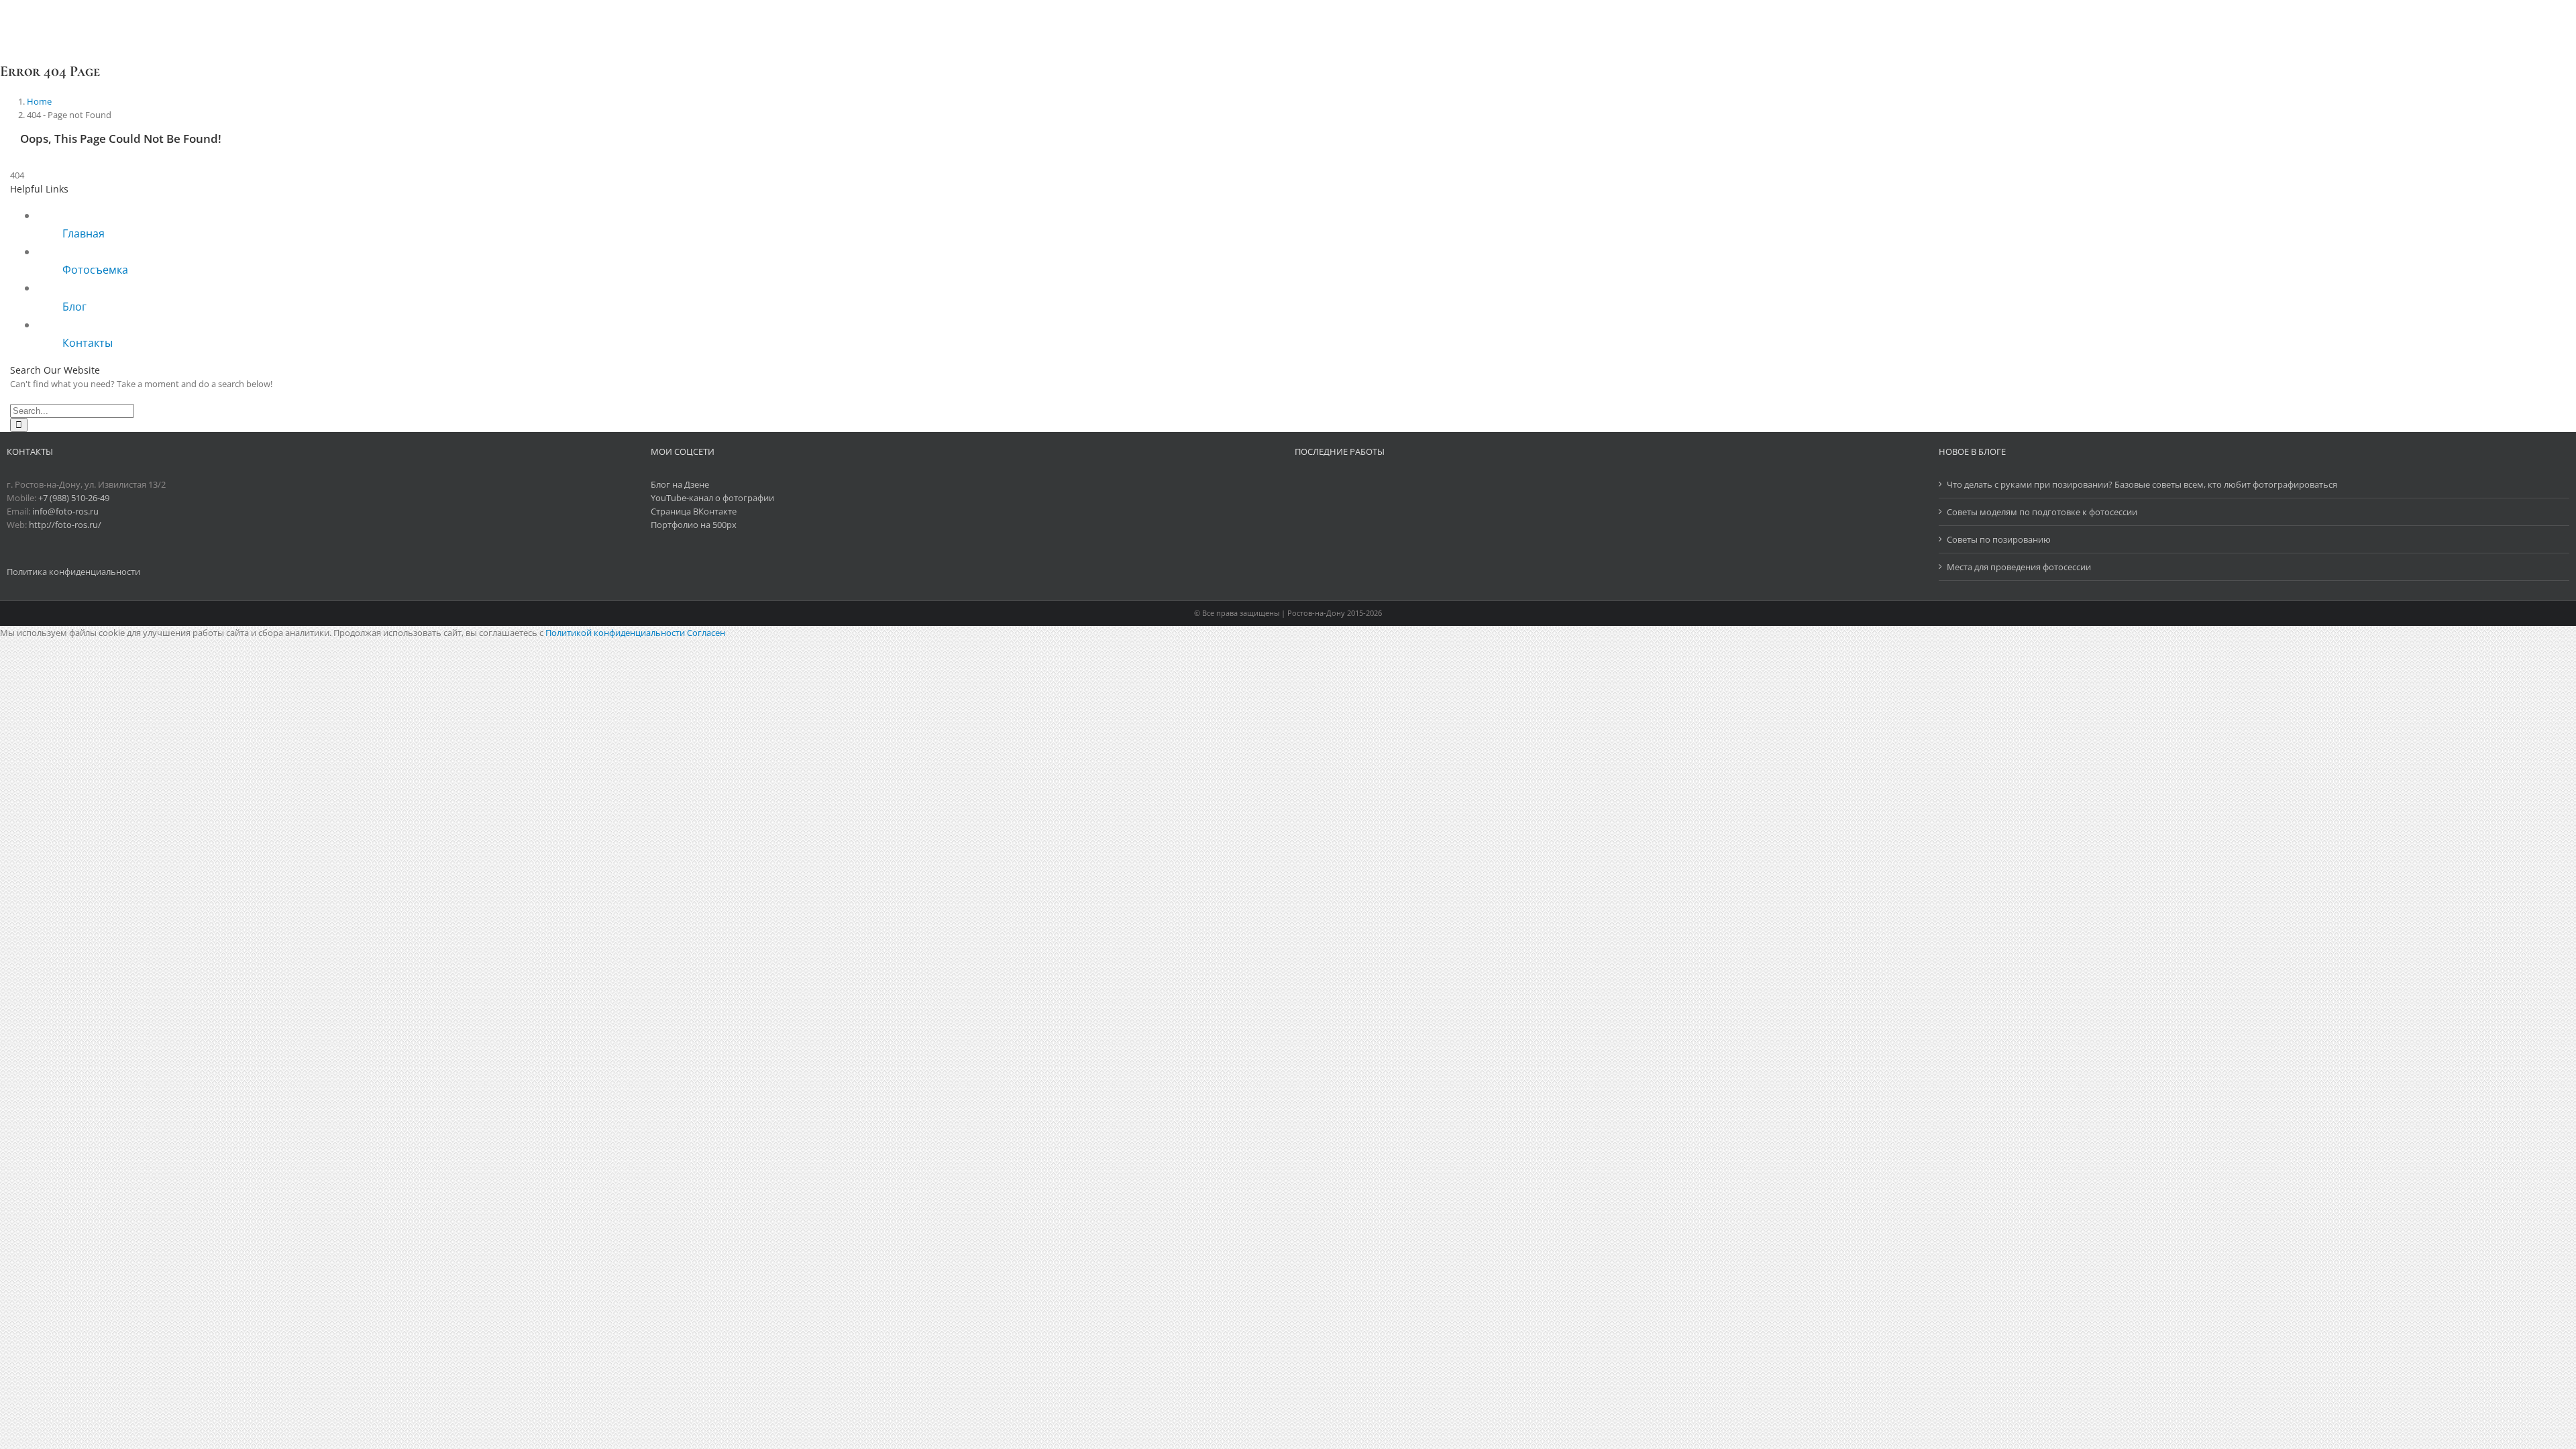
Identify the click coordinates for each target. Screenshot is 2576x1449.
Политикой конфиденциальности (615, 633)
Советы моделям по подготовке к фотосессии (2042, 512)
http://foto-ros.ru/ (65, 525)
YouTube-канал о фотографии (712, 498)
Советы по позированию (1999, 539)
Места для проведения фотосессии (2019, 567)
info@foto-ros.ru (65, 511)
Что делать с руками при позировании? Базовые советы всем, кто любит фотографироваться (2142, 484)
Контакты (88, 343)
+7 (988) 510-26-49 (74, 498)
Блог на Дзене (680, 484)
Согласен (706, 633)
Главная (84, 233)
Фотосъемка (95, 270)
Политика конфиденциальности (74, 572)
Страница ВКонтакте (694, 511)
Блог (74, 307)
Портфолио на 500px (694, 525)
